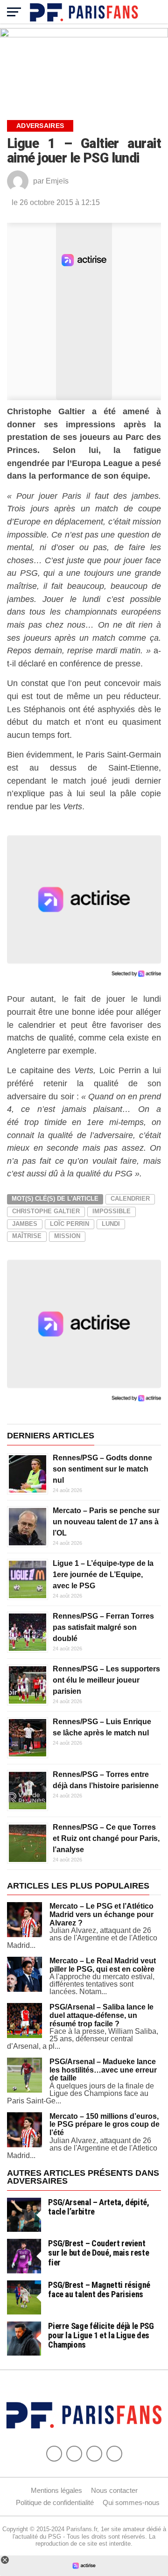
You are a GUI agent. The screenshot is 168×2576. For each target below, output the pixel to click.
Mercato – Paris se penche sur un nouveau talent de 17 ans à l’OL (106, 1522)
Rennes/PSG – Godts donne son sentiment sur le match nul (102, 1469)
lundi (111, 1224)
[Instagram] (114, 2454)
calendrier (130, 1199)
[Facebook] (54, 2454)
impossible (112, 1211)
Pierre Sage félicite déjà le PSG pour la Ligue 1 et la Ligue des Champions (101, 2335)
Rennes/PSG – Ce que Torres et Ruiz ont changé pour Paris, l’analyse (106, 1838)
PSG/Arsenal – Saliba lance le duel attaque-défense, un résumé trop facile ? (101, 2015)
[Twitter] (74, 2454)
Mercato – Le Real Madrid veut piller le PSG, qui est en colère (103, 1965)
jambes (25, 1224)
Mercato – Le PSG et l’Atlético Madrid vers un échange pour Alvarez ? (101, 1914)
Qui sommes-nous (131, 2502)
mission (67, 1236)
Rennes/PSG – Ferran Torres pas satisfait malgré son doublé (103, 1627)
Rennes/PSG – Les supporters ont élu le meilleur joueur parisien (106, 1680)
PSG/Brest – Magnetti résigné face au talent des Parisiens (99, 2289)
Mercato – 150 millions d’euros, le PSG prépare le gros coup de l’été (105, 2124)
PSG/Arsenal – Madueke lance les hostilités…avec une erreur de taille (103, 2070)
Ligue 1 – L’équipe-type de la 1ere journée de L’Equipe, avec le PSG (103, 1575)
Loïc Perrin (70, 1224)
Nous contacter (114, 2490)
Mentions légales (56, 2490)
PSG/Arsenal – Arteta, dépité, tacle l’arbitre (98, 2207)
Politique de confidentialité (55, 2502)
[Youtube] (94, 2454)
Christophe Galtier (46, 1211)
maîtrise (27, 1236)
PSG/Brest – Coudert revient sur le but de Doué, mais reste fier (98, 2253)
